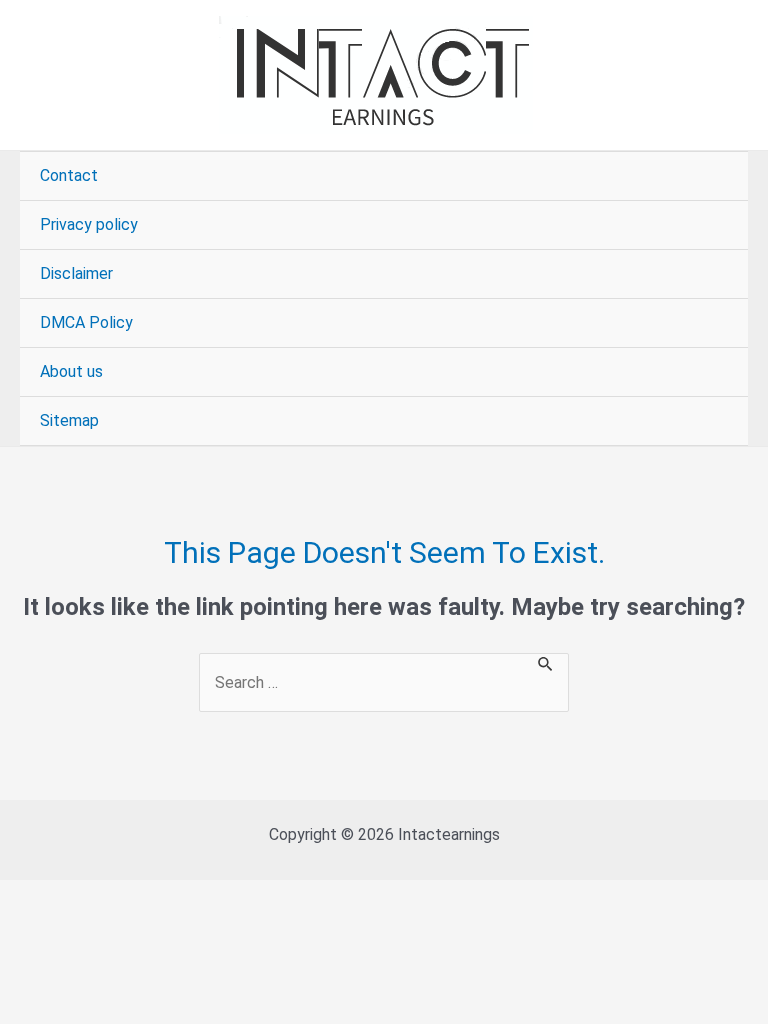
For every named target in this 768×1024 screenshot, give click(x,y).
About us (71, 371)
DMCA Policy (86, 322)
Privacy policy (89, 224)
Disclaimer (76, 273)
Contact (69, 175)
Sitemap (69, 420)
